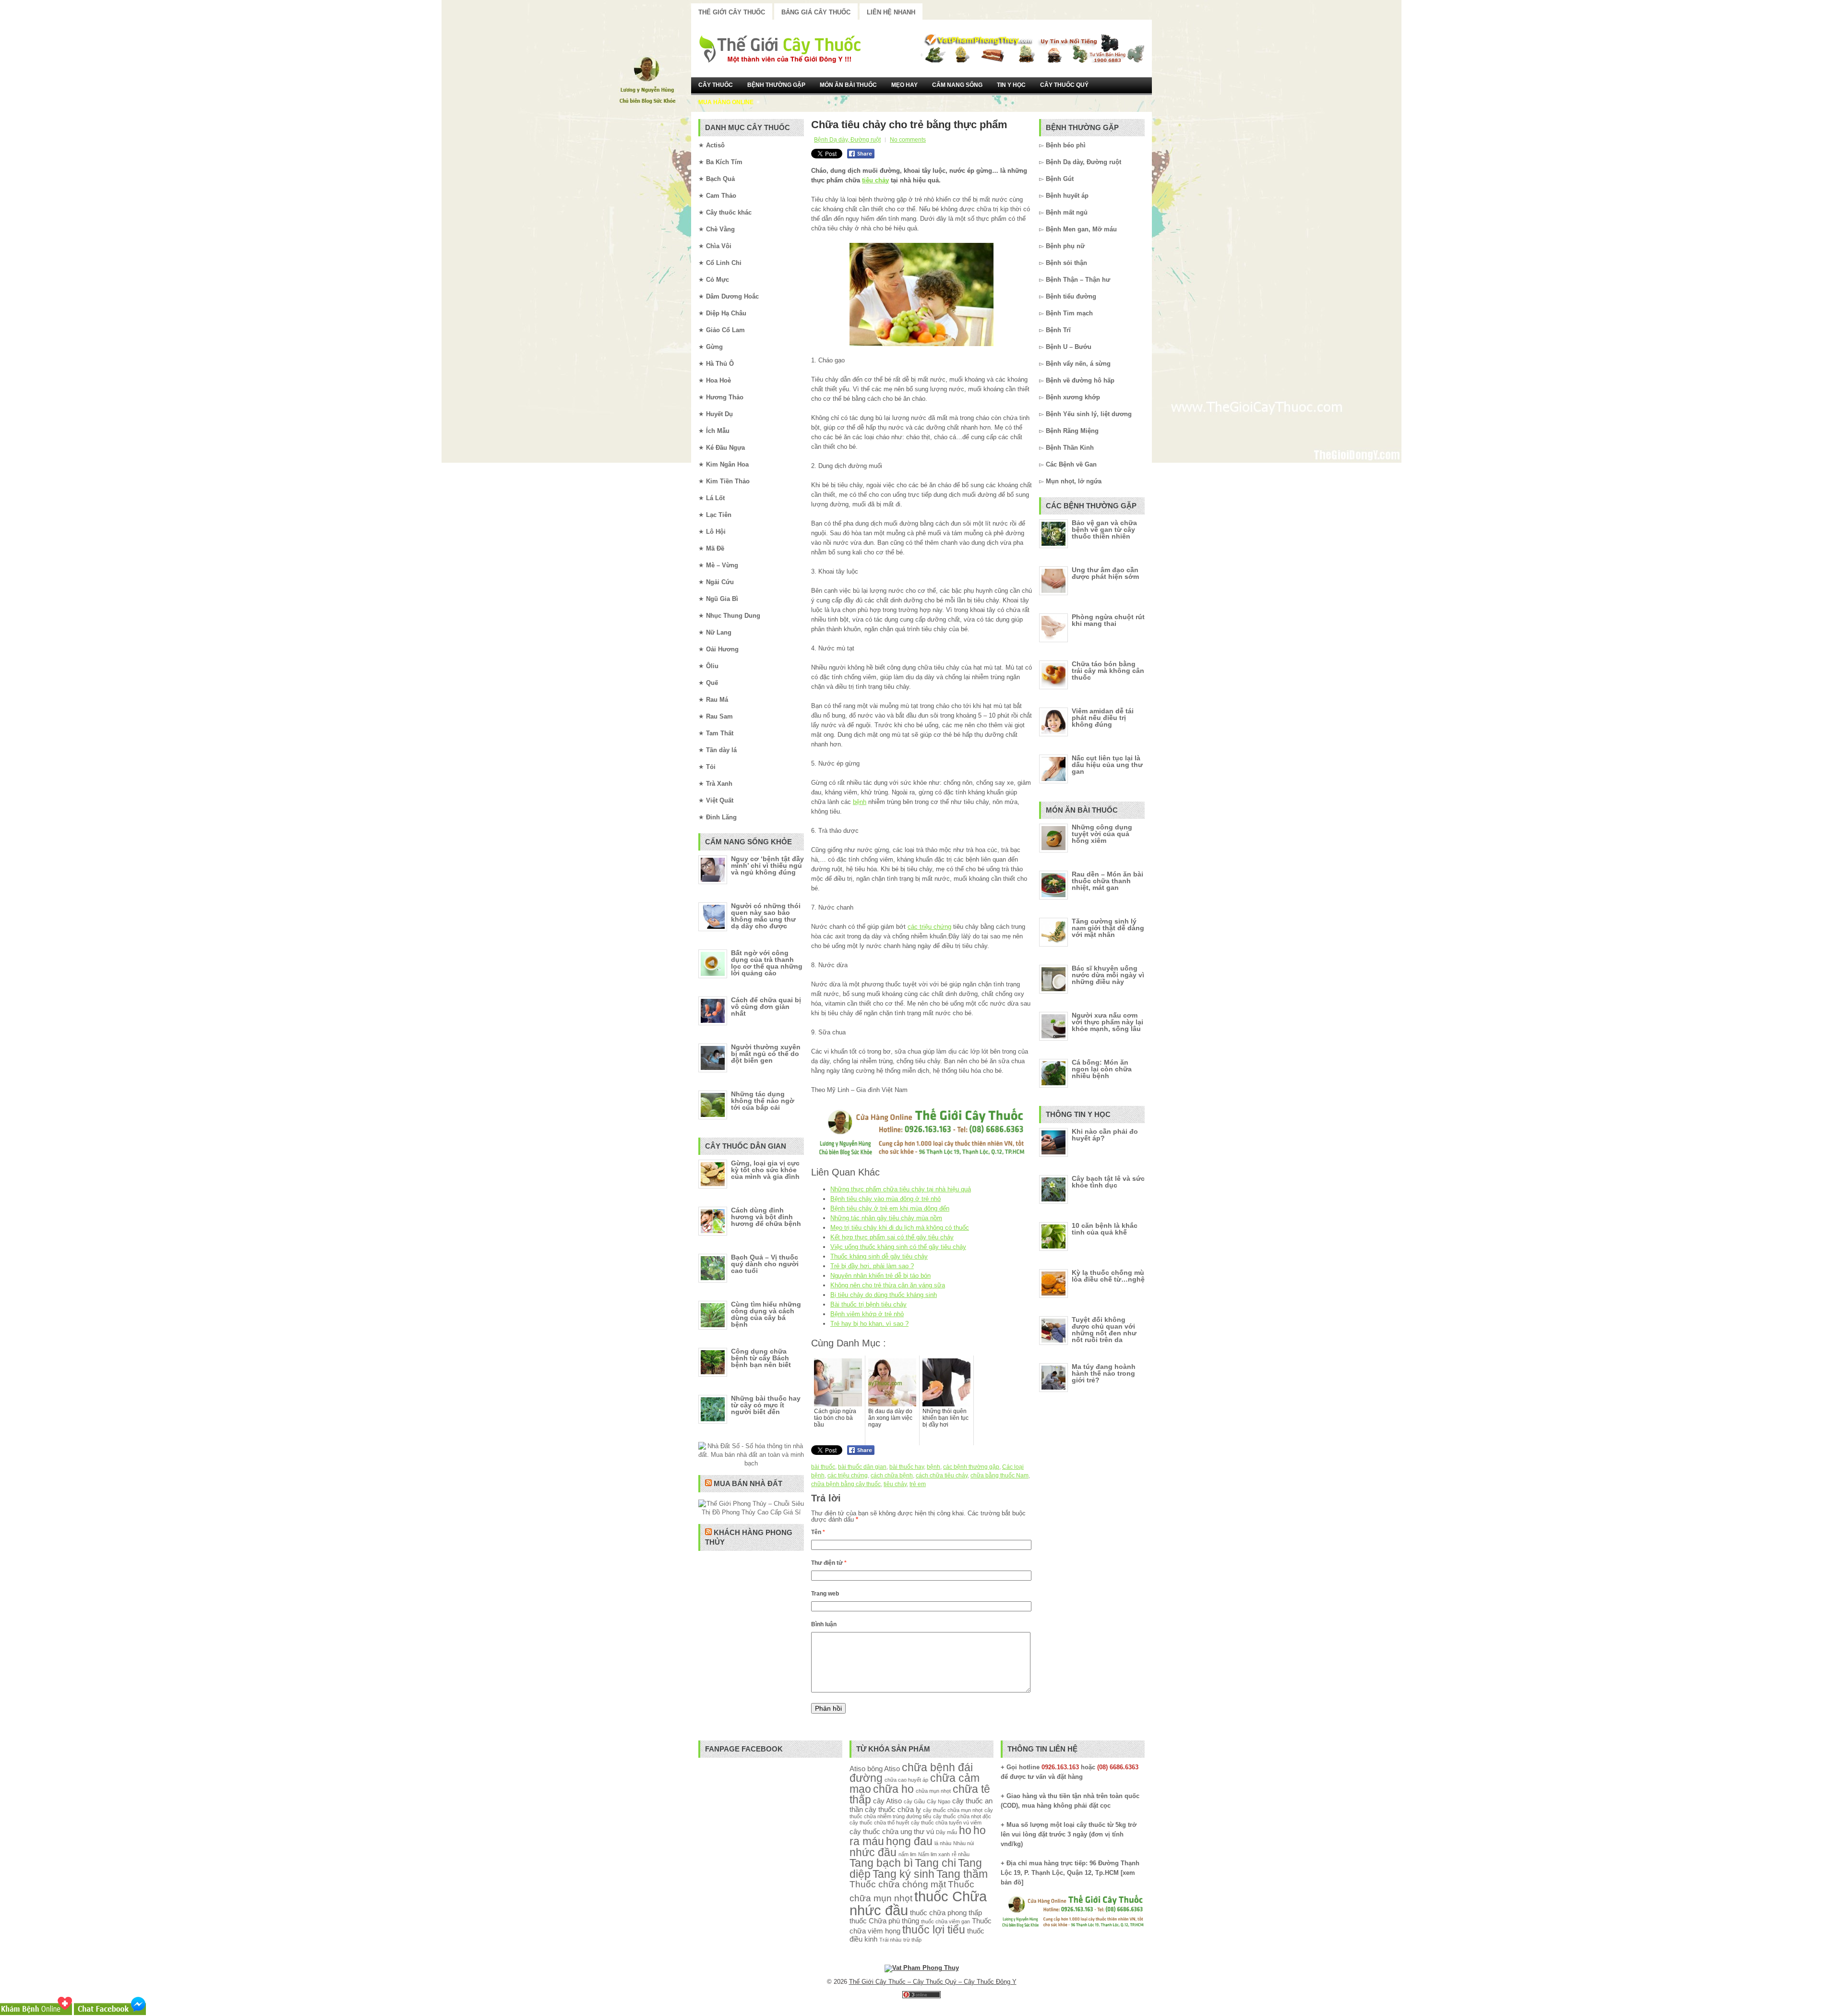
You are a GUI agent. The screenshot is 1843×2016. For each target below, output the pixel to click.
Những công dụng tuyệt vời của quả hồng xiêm (1102, 834)
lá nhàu (943, 1843)
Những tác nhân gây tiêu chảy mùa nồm (886, 1218)
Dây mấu (946, 1832)
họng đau (909, 1842)
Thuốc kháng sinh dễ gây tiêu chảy (879, 1256)
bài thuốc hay (907, 1467)
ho (965, 1830)
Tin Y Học (1011, 85)
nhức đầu (873, 1853)
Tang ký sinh (904, 1874)
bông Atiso (884, 1769)
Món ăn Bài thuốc (848, 85)
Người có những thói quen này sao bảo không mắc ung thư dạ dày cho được (766, 916)
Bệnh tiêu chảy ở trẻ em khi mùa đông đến (890, 1208)
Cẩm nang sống (957, 85)
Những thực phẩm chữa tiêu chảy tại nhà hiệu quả (901, 1189)
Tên (818, 1532)
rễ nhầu (961, 1854)
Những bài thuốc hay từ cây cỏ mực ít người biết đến (766, 1405)
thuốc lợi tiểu (934, 1930)
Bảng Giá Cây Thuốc (816, 12)
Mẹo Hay (904, 85)
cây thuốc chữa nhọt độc (962, 1816)
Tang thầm (962, 1874)
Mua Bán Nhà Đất (748, 1483)
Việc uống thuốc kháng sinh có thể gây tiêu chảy (898, 1247)
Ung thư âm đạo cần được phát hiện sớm (1105, 573)
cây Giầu (914, 1801)
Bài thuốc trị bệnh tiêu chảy (868, 1304)
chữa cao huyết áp (906, 1780)
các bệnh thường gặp (971, 1467)
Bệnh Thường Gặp (776, 85)
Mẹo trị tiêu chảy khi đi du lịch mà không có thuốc (900, 1228)
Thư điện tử (829, 1563)
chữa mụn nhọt (933, 1791)
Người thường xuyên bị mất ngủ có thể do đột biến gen (766, 1054)
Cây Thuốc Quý (1064, 85)
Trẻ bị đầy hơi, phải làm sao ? (872, 1266)
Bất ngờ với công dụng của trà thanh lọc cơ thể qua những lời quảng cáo (767, 963)
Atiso (857, 1769)
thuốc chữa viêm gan (945, 1921)
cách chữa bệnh (892, 1476)
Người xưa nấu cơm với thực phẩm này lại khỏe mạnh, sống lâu (1107, 1022)
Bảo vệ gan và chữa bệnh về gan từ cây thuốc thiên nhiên (1104, 529)
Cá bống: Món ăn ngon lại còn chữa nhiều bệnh (1102, 1069)
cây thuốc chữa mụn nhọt (953, 1810)
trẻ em (918, 1484)
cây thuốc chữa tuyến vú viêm (946, 1823)
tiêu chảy (875, 180)
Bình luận (824, 1624)
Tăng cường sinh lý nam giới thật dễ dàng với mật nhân (1108, 928)
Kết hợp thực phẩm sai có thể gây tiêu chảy (892, 1237)
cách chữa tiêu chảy (942, 1476)
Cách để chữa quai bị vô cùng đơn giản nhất (766, 1007)
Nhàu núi (963, 1843)
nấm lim (907, 1854)
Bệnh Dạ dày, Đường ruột (847, 140)
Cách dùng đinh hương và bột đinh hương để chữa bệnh (766, 1217)
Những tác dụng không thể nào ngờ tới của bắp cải (763, 1101)
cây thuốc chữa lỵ (893, 1809)
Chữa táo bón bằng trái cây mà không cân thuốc (1108, 671)
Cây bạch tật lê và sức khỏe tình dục (1108, 1182)
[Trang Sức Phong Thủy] (921, 1157)
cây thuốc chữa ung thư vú (892, 1831)
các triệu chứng (929, 927)
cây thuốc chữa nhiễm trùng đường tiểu (921, 1813)
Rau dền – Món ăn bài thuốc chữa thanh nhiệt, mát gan (1107, 881)
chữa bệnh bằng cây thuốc (846, 1484)
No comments (908, 140)
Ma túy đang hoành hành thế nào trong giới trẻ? (1104, 1373)
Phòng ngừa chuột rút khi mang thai (1108, 620)
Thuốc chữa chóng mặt (898, 1884)
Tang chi (935, 1863)
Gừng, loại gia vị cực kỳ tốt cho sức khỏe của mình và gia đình (765, 1170)
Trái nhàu (890, 1940)
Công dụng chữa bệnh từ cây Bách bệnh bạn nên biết (761, 1358)
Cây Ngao (939, 1801)
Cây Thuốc (716, 85)
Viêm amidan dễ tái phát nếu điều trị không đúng (1103, 718)
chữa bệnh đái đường (911, 1773)
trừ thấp (912, 1940)
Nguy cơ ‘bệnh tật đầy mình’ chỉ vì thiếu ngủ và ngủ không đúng (767, 865)
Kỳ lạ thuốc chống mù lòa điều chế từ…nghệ (1108, 1276)
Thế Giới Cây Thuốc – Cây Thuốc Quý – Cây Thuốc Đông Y (933, 1982)
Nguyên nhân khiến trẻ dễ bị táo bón (880, 1276)
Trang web (825, 1594)
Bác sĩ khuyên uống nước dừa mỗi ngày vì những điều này (1108, 975)
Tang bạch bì (881, 1863)
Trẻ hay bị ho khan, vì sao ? (869, 1324)
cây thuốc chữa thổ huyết (879, 1823)
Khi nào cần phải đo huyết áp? (1105, 1135)
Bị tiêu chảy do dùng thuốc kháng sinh (884, 1295)
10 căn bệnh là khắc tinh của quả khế (1105, 1229)
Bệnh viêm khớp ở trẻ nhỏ (867, 1314)
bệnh (860, 802)
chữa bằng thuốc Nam (999, 1476)
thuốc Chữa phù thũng (884, 1921)
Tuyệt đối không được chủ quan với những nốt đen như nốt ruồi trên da (1104, 1330)
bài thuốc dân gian (862, 1467)
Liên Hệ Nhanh (891, 12)
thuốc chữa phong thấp (946, 1913)
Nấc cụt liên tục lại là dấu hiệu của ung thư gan (1107, 765)
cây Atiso (887, 1801)
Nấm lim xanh (934, 1854)
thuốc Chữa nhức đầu (918, 1903)
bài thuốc (823, 1467)
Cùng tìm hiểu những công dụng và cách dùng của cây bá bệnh (766, 1314)
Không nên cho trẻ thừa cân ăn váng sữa (888, 1285)
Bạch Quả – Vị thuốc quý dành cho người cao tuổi (765, 1264)
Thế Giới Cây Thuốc (732, 12)
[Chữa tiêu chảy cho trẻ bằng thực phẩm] (921, 294)
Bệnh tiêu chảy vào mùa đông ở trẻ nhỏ (886, 1199)
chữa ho (893, 1789)
